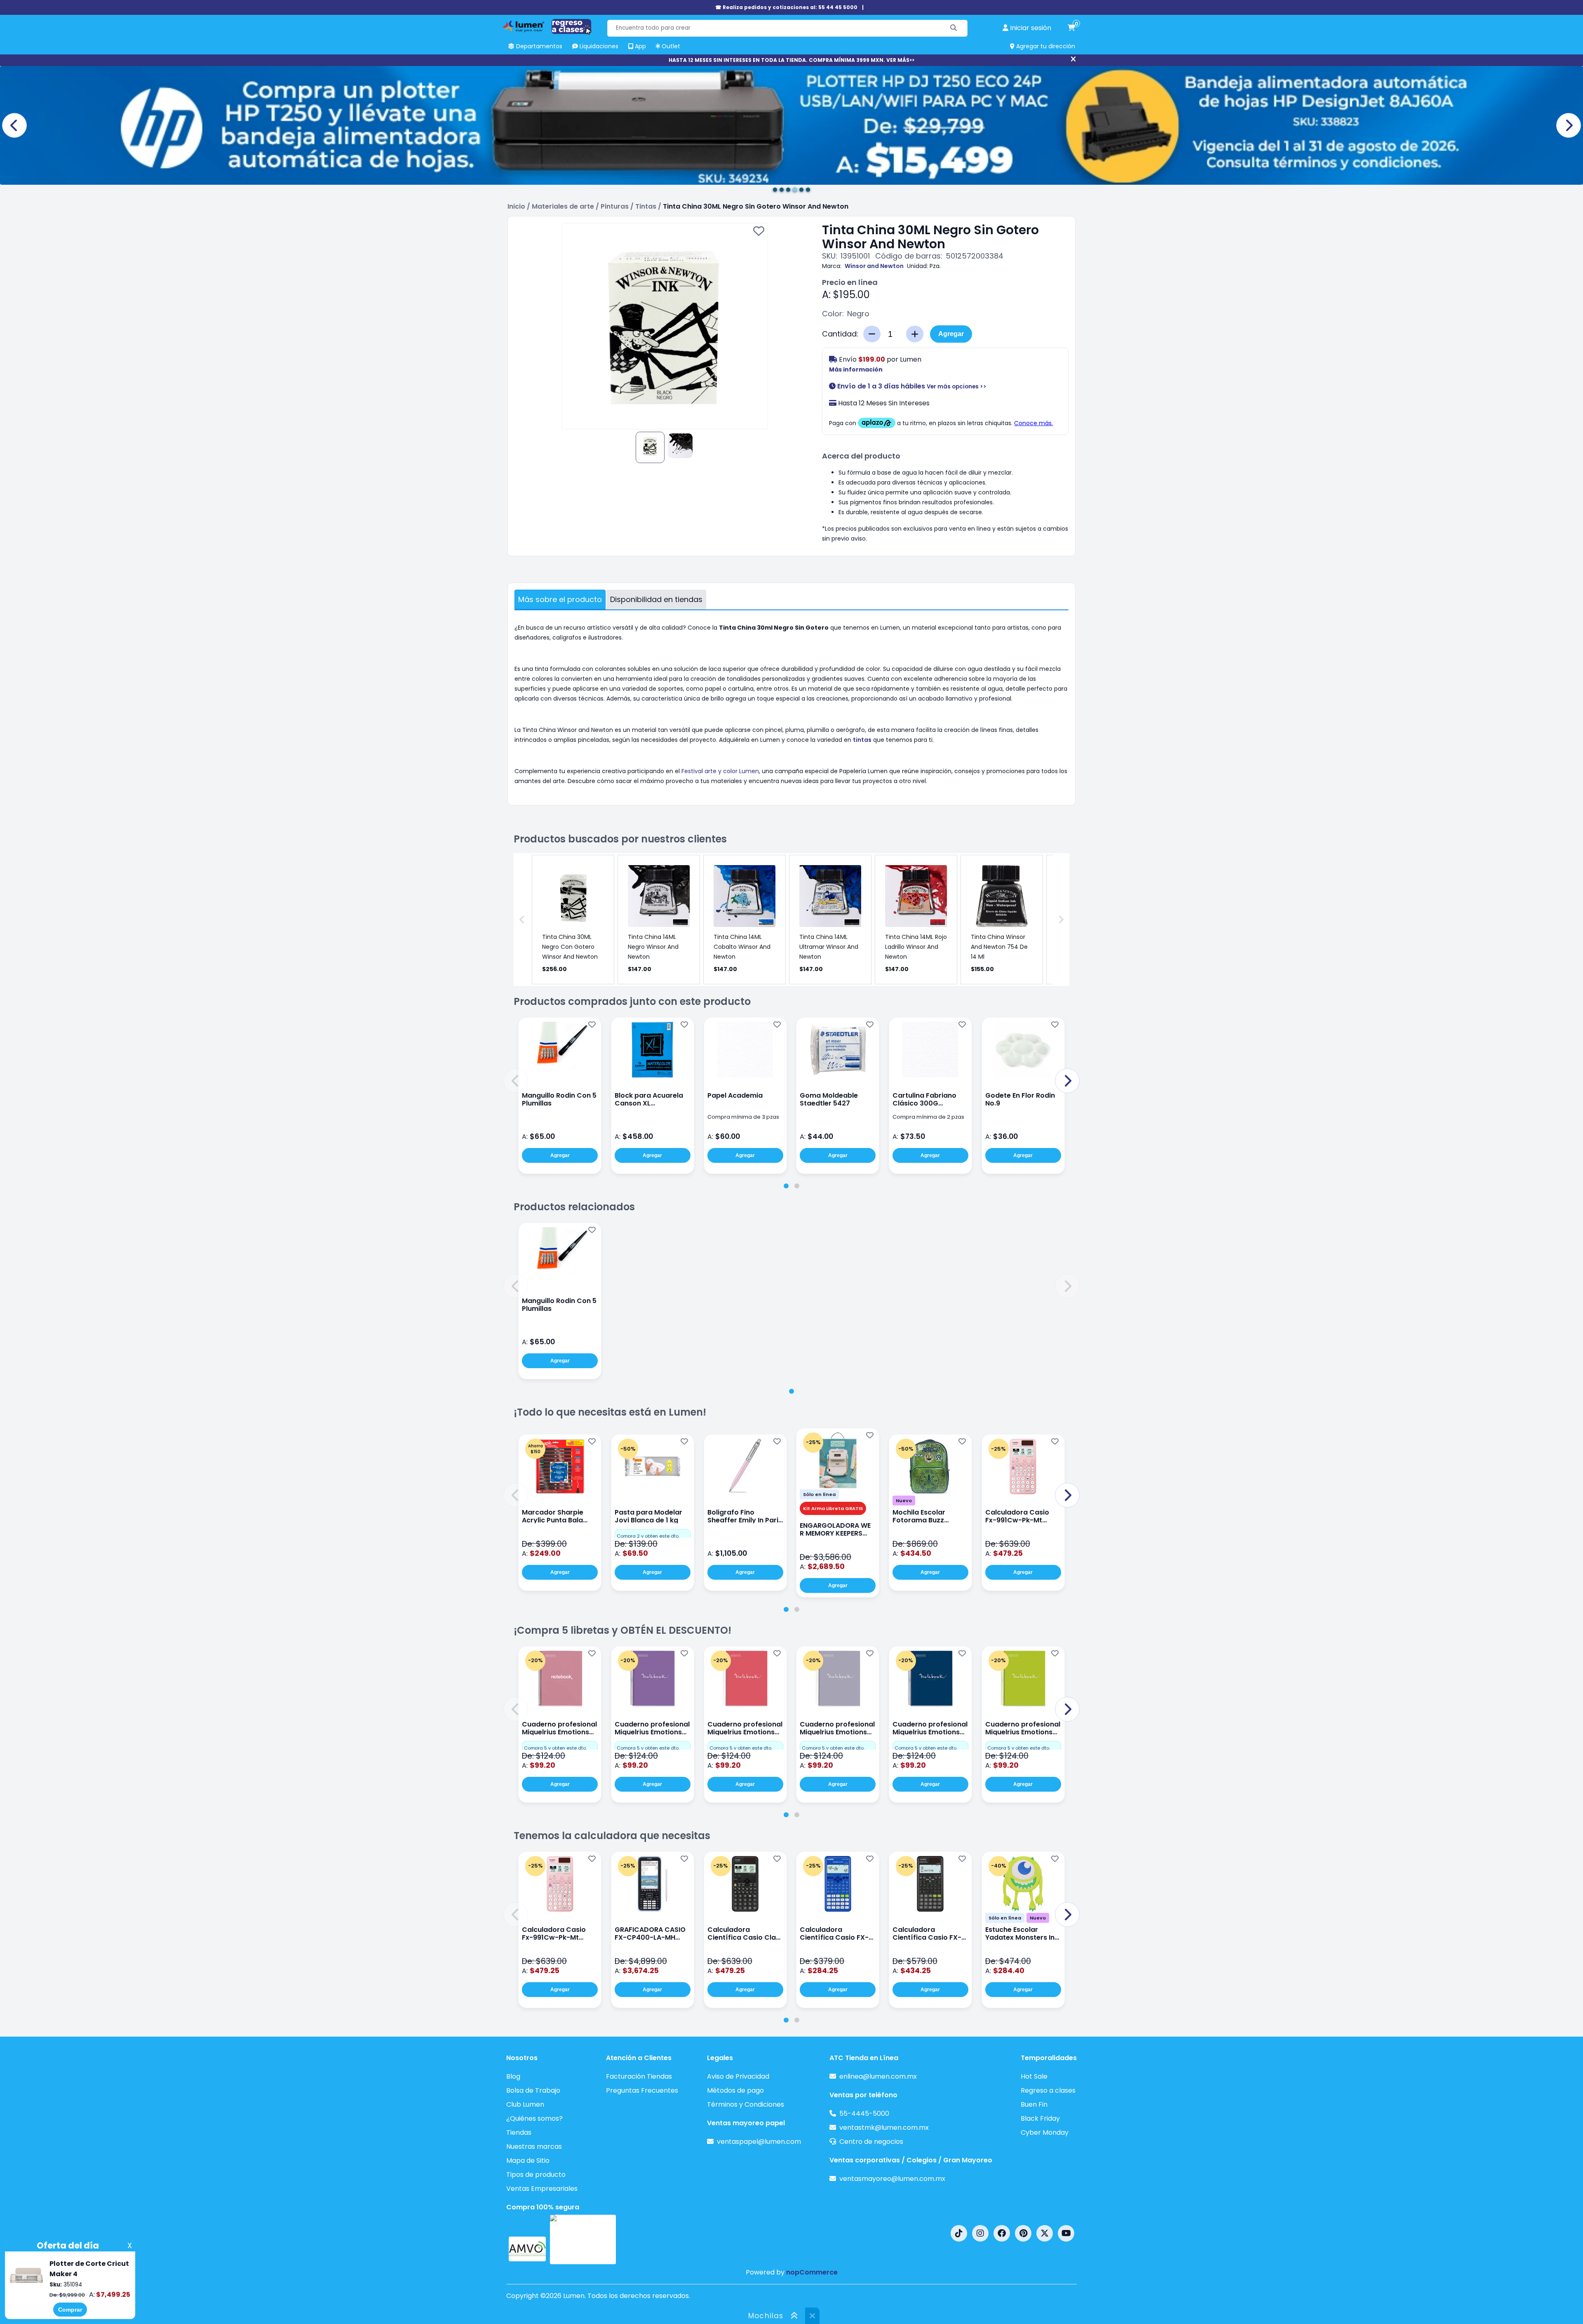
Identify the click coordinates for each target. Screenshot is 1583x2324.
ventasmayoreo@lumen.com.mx (892, 2179)
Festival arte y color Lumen (720, 771)
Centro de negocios (871, 2142)
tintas (862, 740)
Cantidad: (840, 334)
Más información (856, 369)
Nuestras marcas (534, 2146)
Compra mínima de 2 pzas (928, 1117)
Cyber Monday (1045, 2132)
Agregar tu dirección (1045, 46)
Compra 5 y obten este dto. (555, 1748)
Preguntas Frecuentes (642, 2090)
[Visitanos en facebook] (1002, 2233)
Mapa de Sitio (528, 2161)
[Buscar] (954, 28)
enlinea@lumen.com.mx (878, 2076)
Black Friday (1040, 2118)
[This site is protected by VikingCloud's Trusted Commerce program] (583, 2239)
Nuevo (904, 1501)
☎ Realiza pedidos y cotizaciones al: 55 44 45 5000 (786, 7)
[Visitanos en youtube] (1066, 2233)
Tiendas (519, 2132)
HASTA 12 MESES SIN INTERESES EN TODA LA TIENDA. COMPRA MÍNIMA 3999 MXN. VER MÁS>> (791, 60)
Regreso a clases (1048, 2090)
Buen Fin (1034, 2104)
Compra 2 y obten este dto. (648, 1536)
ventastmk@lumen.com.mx (884, 2128)
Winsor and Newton (874, 266)
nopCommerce (812, 2272)
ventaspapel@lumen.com (759, 2142)
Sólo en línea (819, 1494)
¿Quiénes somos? (534, 2118)
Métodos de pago (735, 2090)
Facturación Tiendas (639, 2076)
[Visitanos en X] (1045, 2233)
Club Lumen (525, 2104)
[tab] (786, 1186)
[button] (516, 1081)
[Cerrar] (1073, 59)
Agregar (951, 334)
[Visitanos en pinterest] (1023, 2233)
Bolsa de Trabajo (533, 2090)
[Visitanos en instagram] (980, 2233)
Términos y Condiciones (746, 2104)
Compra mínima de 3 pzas (743, 1117)
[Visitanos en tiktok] (959, 2233)
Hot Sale (1034, 2076)
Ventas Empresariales (542, 2189)
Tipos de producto (536, 2175)
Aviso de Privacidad (738, 2076)
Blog (513, 2076)
